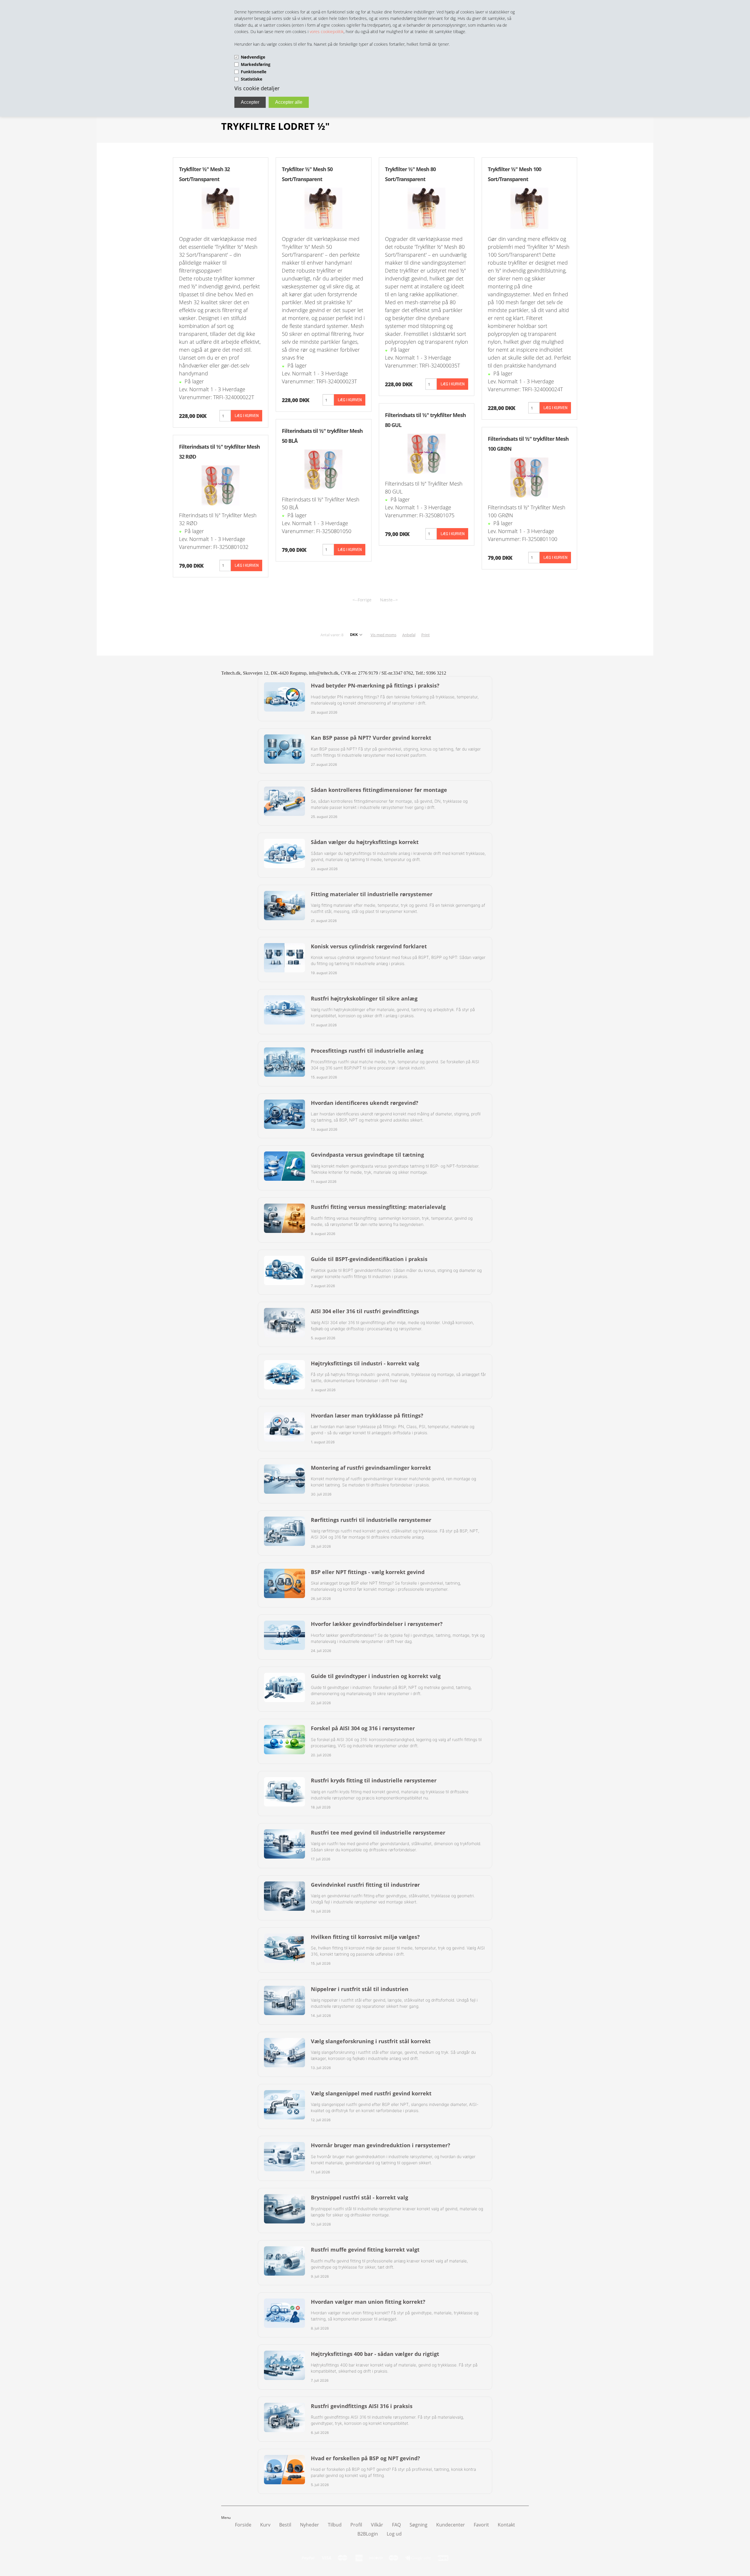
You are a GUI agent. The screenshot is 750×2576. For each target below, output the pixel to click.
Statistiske (252, 79)
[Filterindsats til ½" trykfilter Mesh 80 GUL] (427, 453)
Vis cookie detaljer (257, 88)
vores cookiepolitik (327, 32)
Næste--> (389, 600)
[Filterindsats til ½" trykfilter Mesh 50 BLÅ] (323, 469)
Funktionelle (254, 72)
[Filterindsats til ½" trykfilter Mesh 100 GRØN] (529, 477)
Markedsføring (256, 64)
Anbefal (409, 635)
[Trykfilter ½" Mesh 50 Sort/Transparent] (323, 208)
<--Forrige (362, 600)
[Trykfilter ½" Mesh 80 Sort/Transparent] (427, 208)
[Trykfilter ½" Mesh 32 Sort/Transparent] (221, 208)
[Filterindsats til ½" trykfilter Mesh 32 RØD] (221, 485)
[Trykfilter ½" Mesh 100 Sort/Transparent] (529, 208)
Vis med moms (383, 635)
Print (426, 635)
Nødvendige (253, 57)
